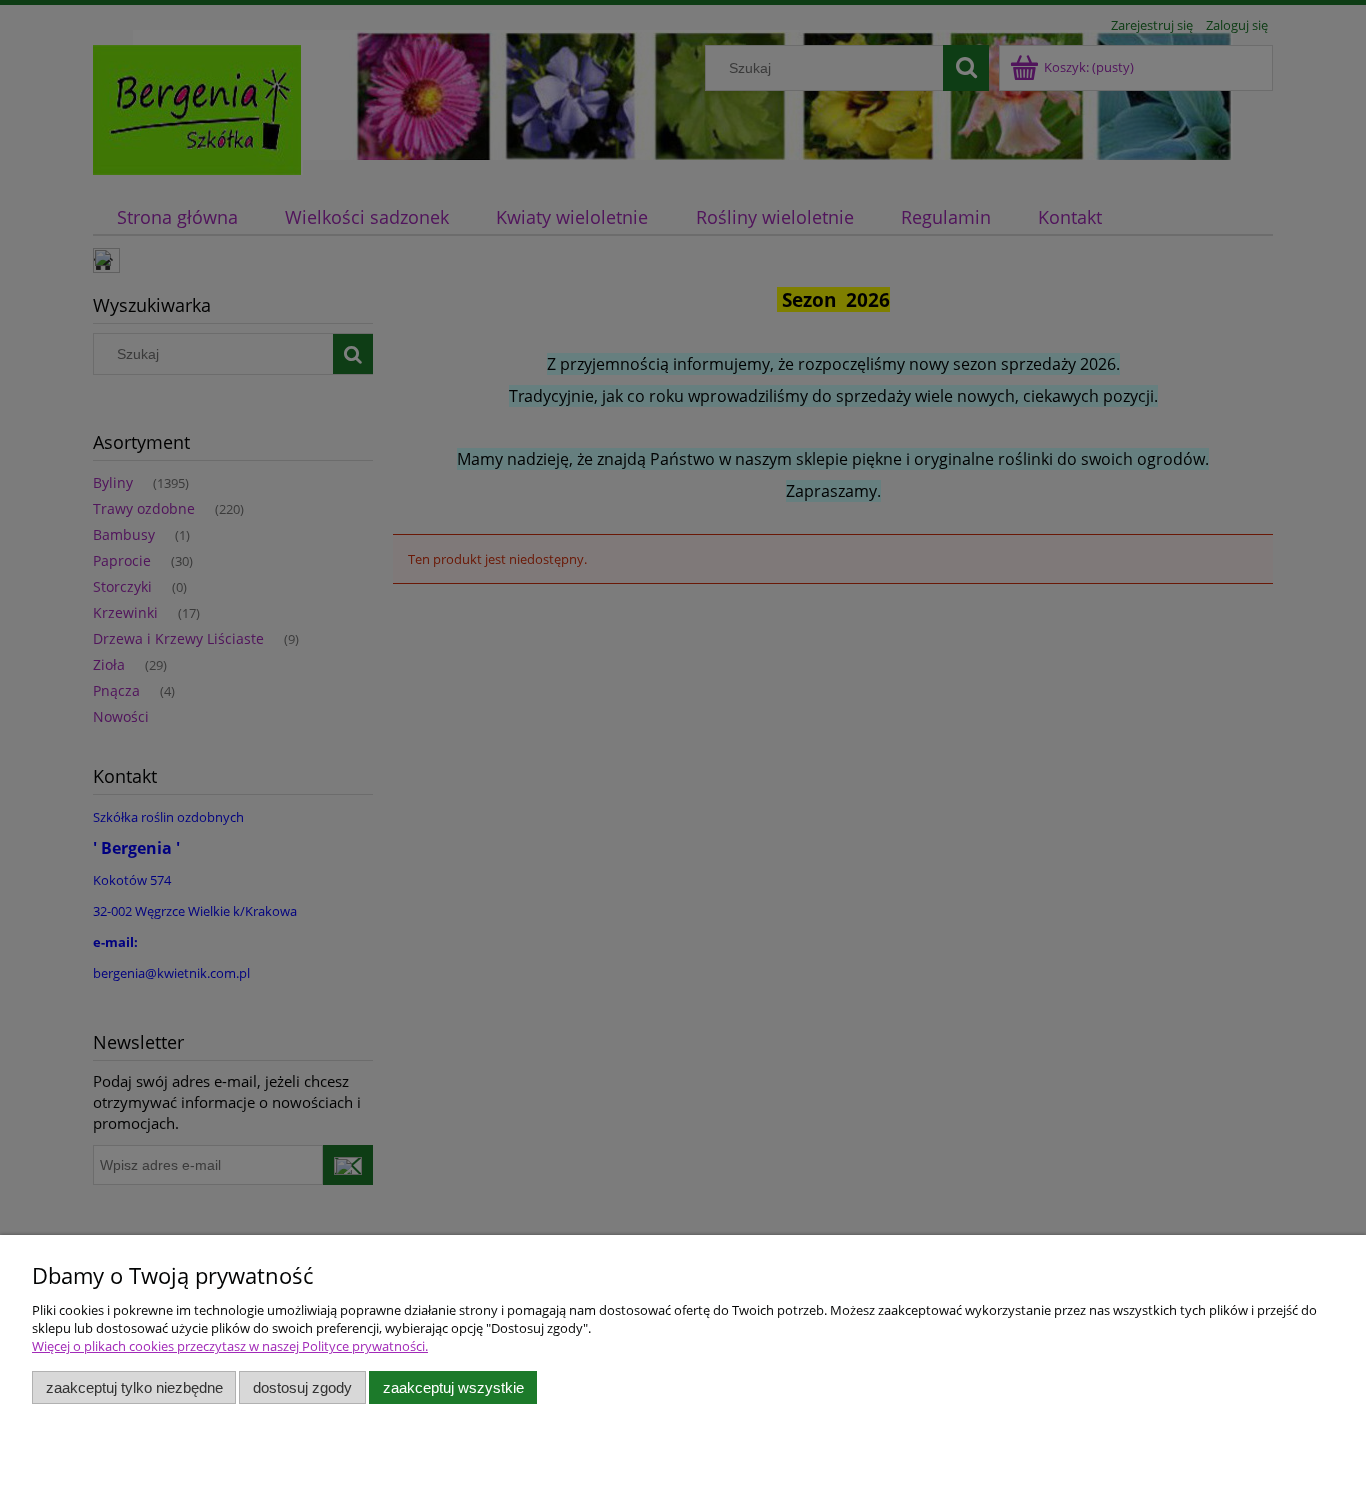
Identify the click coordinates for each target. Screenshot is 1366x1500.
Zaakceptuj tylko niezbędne (134, 1387)
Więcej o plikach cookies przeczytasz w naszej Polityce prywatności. (230, 1346)
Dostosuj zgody (302, 1387)
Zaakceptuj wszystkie (453, 1387)
